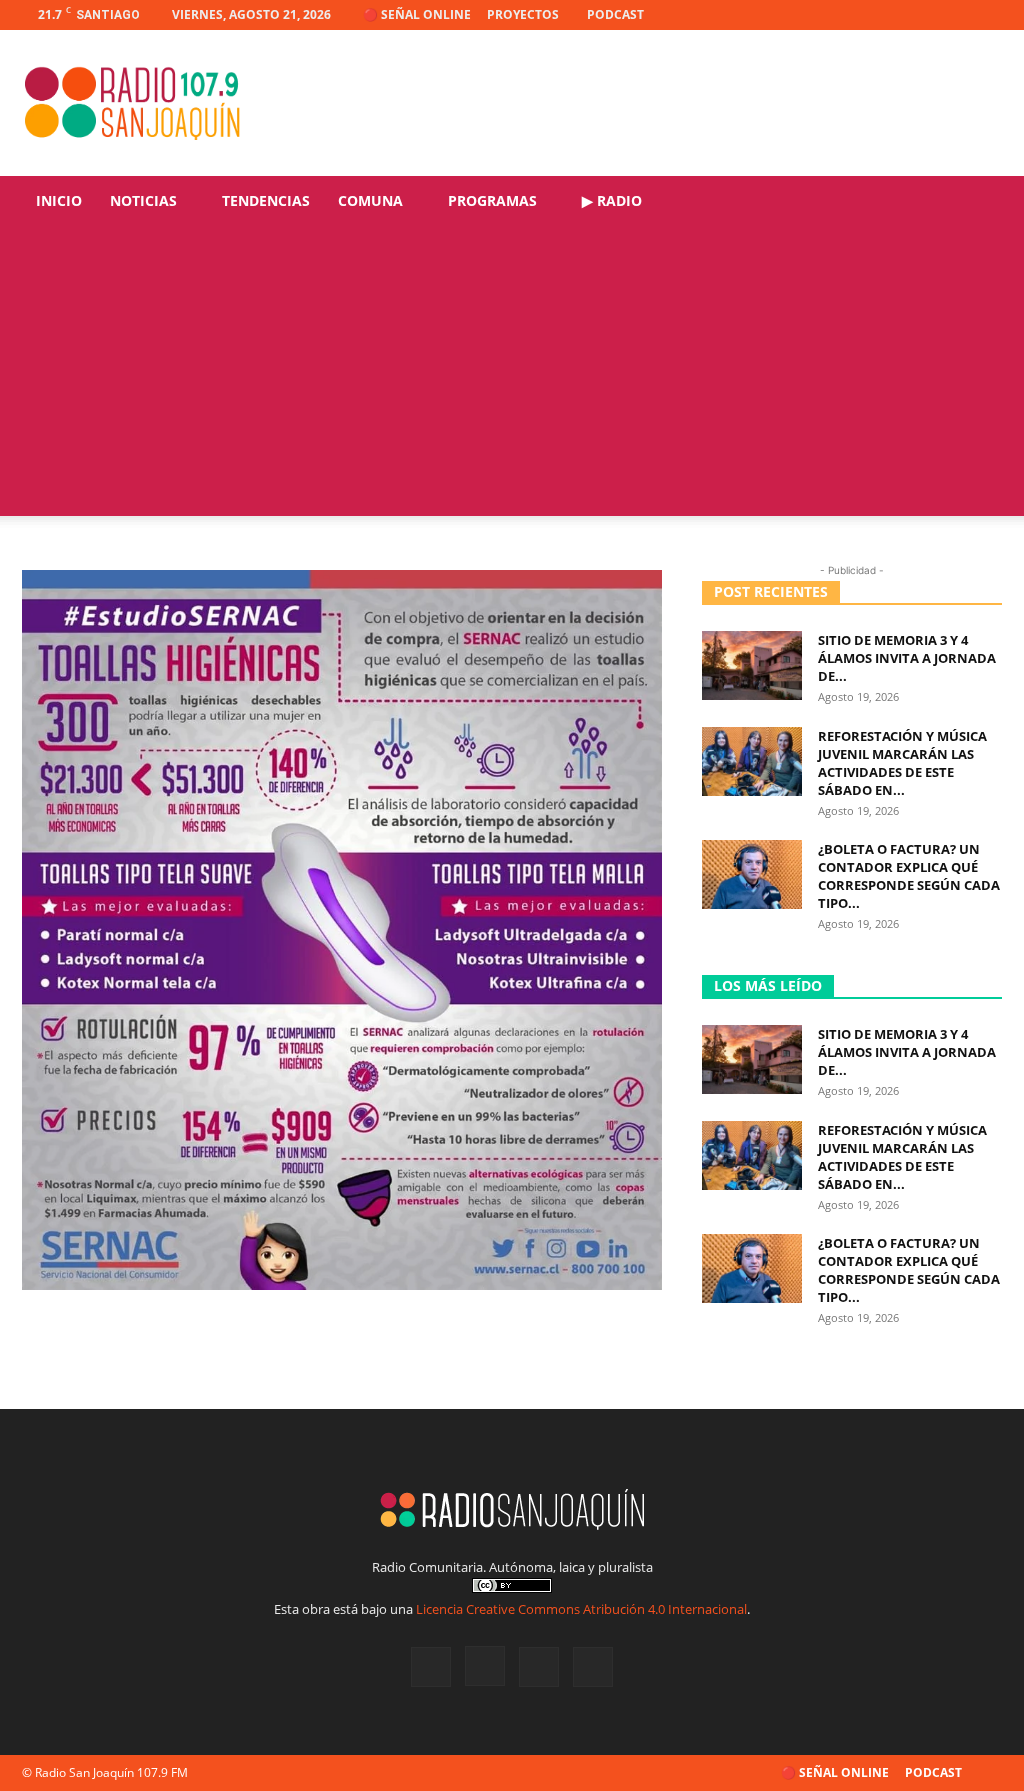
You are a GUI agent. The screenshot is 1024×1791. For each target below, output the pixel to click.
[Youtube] (987, 15)
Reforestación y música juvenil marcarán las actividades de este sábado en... (902, 763)
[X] (954, 15)
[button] (978, 202)
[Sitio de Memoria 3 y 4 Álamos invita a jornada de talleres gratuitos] (752, 665)
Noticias (143, 200)
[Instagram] (921, 15)
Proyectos (523, 14)
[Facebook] (888, 15)
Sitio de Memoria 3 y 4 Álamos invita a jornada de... (907, 658)
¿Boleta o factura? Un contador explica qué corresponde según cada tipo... (909, 876)
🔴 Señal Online (417, 14)
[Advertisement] (512, 376)
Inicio (59, 200)
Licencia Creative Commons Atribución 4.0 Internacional (581, 1609)
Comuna (370, 200)
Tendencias (266, 200)
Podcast (615, 14)
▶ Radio (612, 200)
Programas (492, 200)
